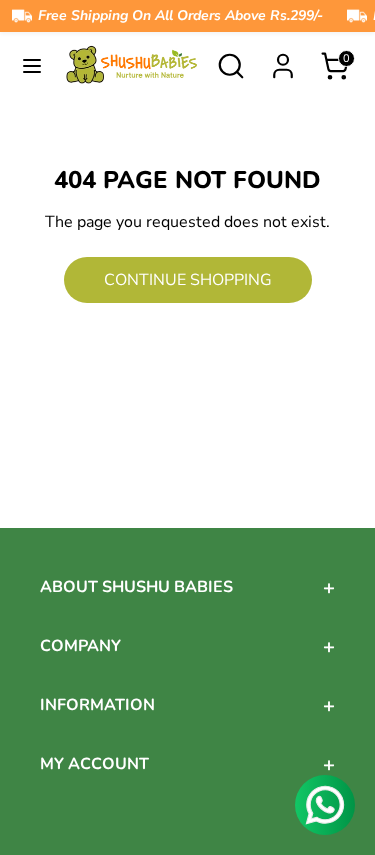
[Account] (283, 59)
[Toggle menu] (32, 66)
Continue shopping (188, 280)
